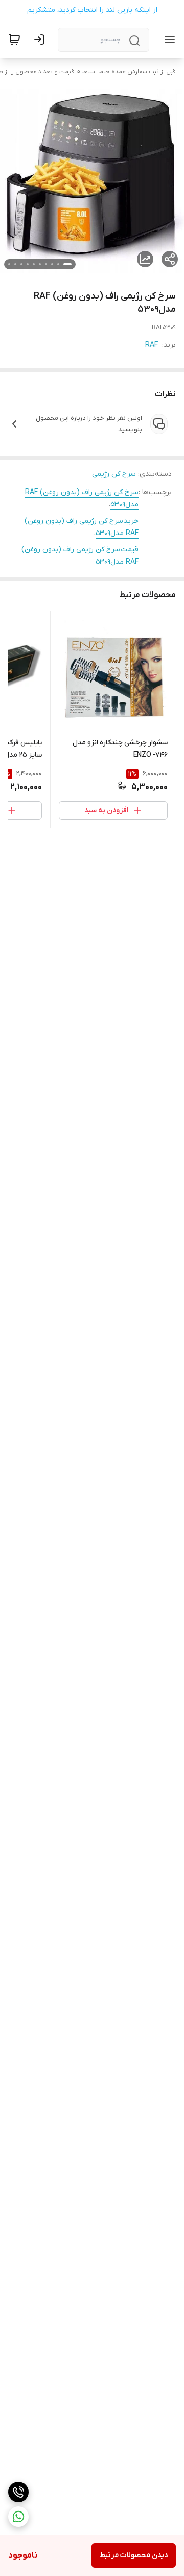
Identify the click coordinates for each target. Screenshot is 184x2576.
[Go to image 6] (34, 264)
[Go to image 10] (9, 264)
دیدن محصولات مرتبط (134, 2555)
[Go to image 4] (46, 264)
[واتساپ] (18, 2517)
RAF (152, 345)
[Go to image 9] (15, 264)
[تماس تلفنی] (18, 2492)
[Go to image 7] (28, 264)
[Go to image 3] (52, 264)
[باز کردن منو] (168, 39)
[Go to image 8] (21, 264)
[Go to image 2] (58, 264)
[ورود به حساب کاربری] (41, 39)
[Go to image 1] (67, 264)
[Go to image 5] (40, 264)
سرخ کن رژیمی (114, 474)
